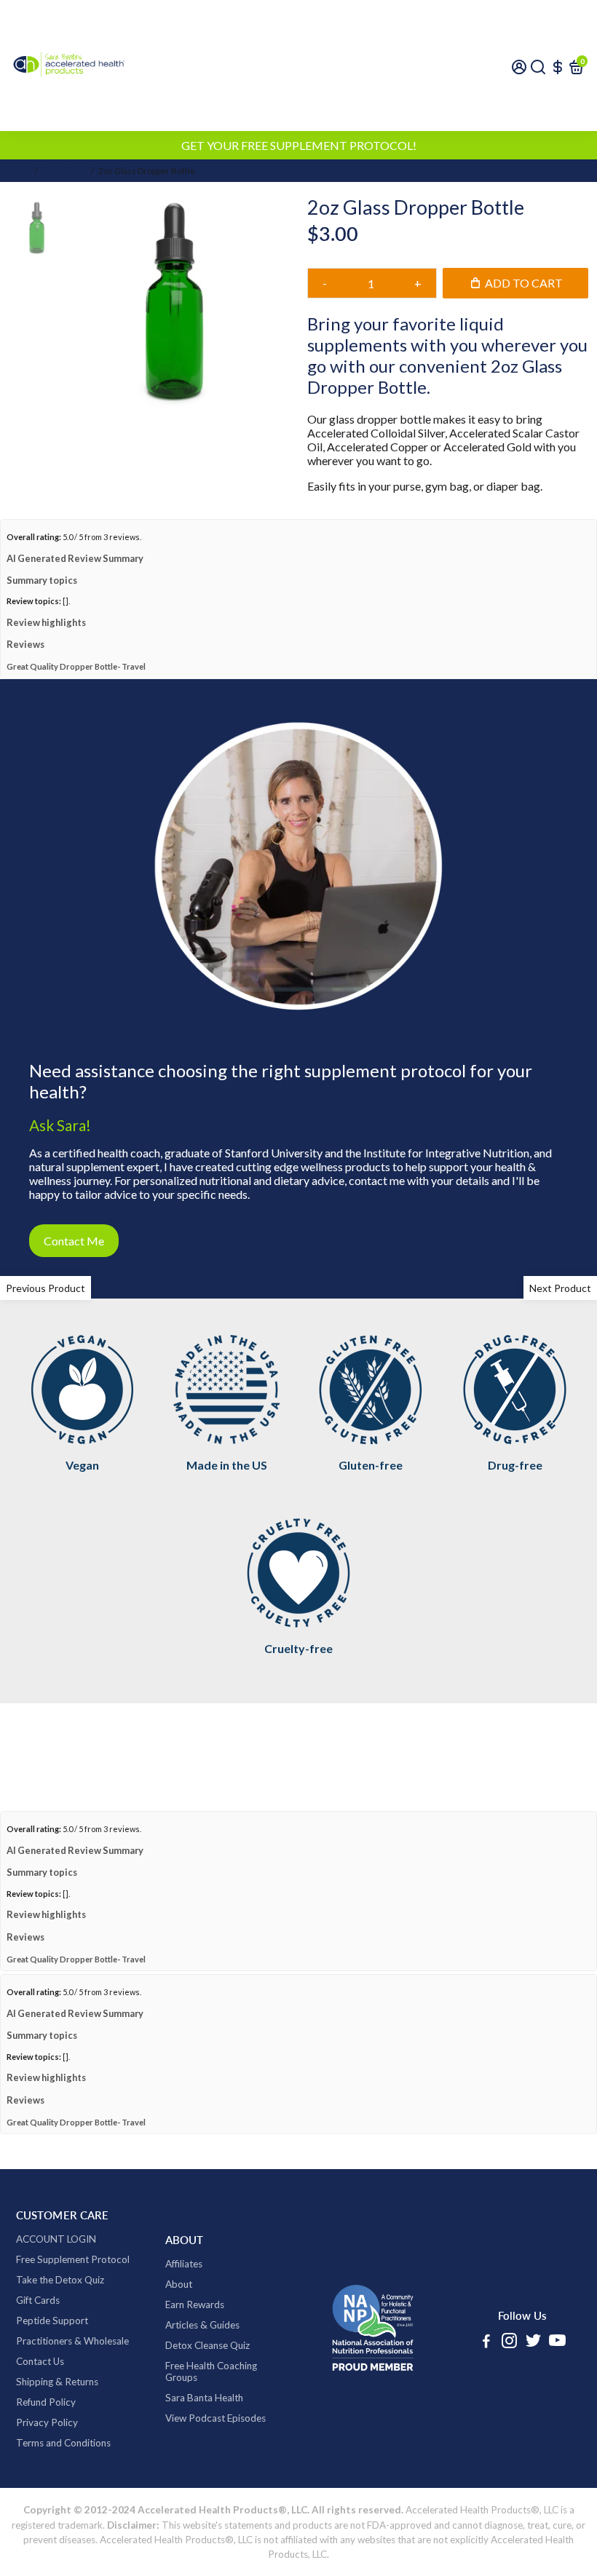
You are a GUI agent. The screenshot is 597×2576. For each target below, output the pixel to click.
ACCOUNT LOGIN (56, 2277)
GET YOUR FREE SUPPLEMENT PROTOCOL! (299, 145)
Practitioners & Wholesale (72, 2379)
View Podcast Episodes (216, 2456)
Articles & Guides (202, 2363)
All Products (63, 171)
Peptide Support (52, 2358)
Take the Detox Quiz (60, 2318)
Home (18, 171)
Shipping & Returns (57, 2420)
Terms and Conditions (63, 2481)
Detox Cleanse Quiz (207, 2383)
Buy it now (448, 320)
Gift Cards (38, 2338)
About (179, 2322)
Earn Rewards (195, 2342)
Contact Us (40, 2399)
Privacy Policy (47, 2460)
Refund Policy (46, 2440)
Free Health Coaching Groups (211, 2409)
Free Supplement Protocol (73, 2297)
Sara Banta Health (204, 2436)
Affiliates (184, 2302)
